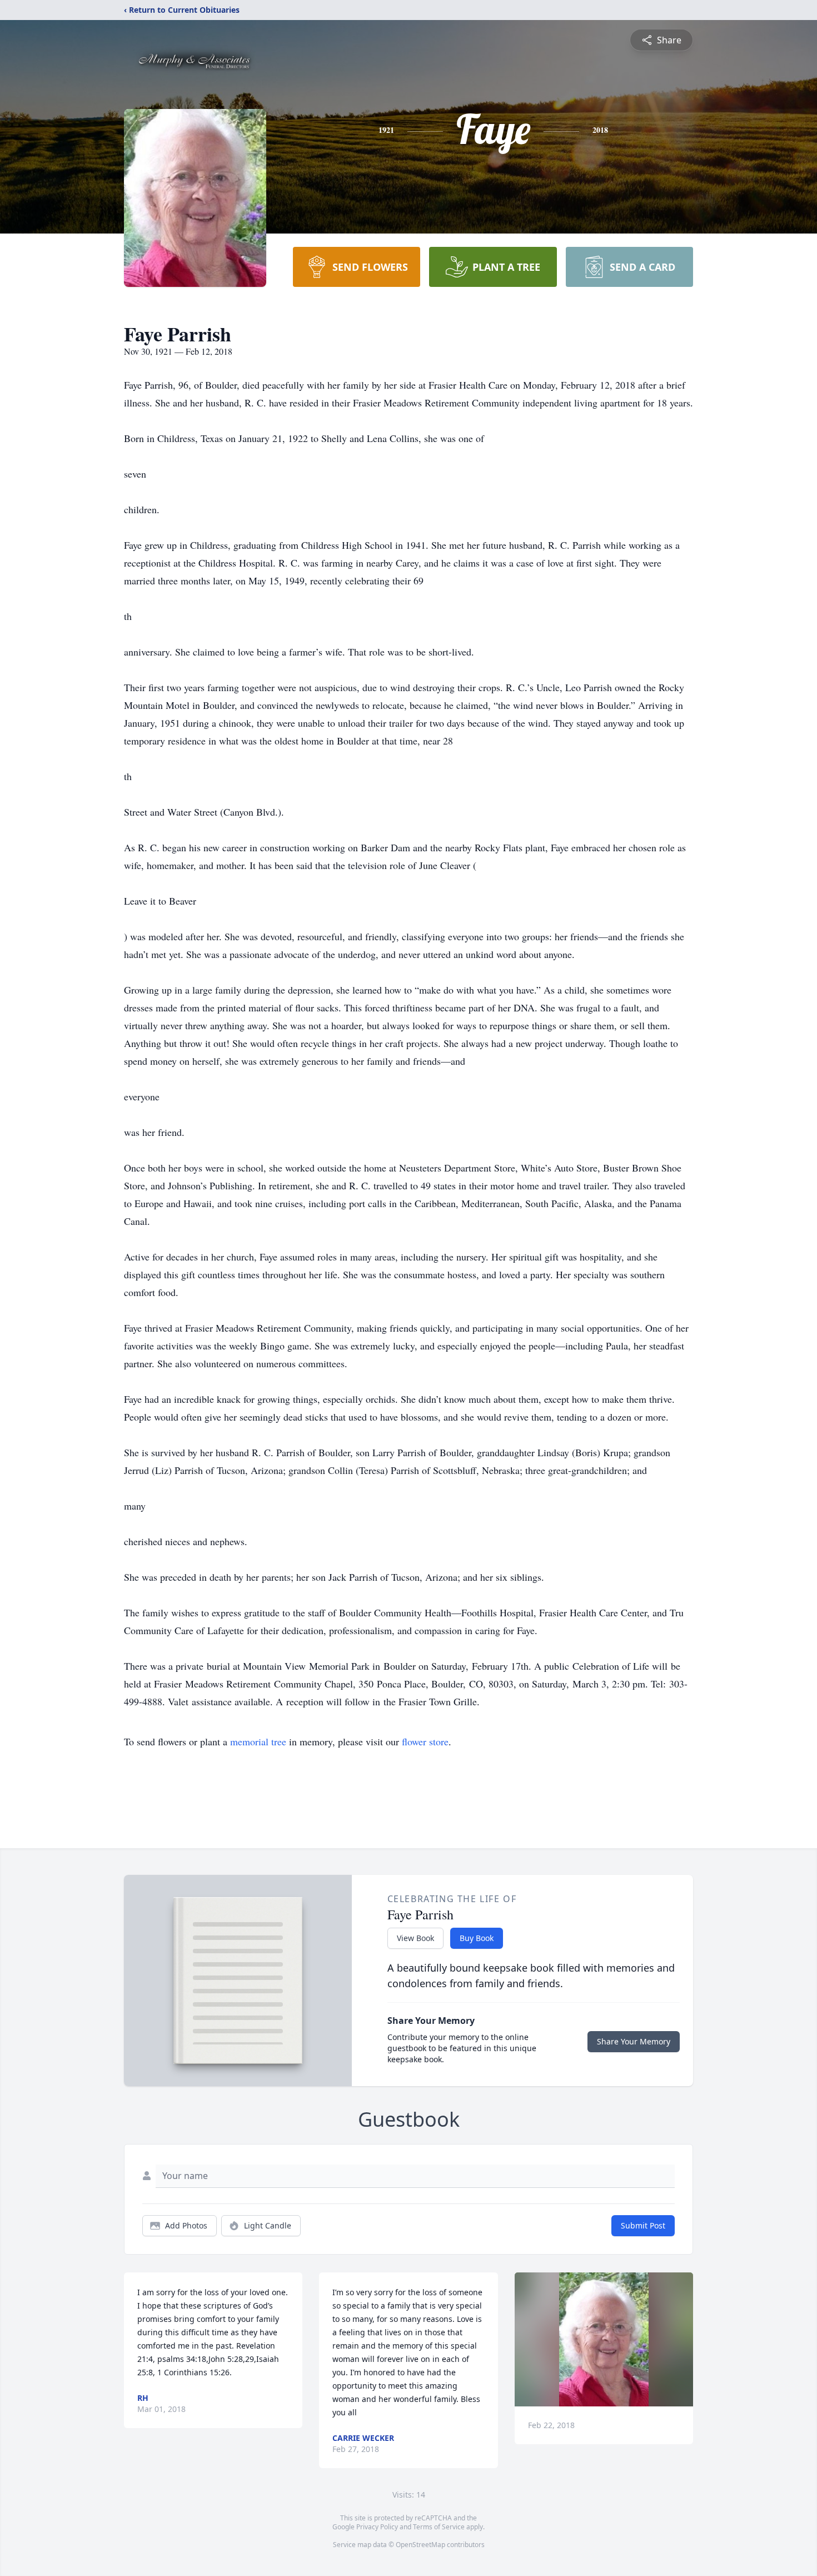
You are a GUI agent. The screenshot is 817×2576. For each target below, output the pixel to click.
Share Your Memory (634, 2041)
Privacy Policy (377, 2527)
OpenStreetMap (420, 2545)
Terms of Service (439, 2527)
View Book (415, 1938)
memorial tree (258, 1741)
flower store (425, 1741)
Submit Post (643, 2225)
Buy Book (477, 1938)
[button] (604, 2339)
